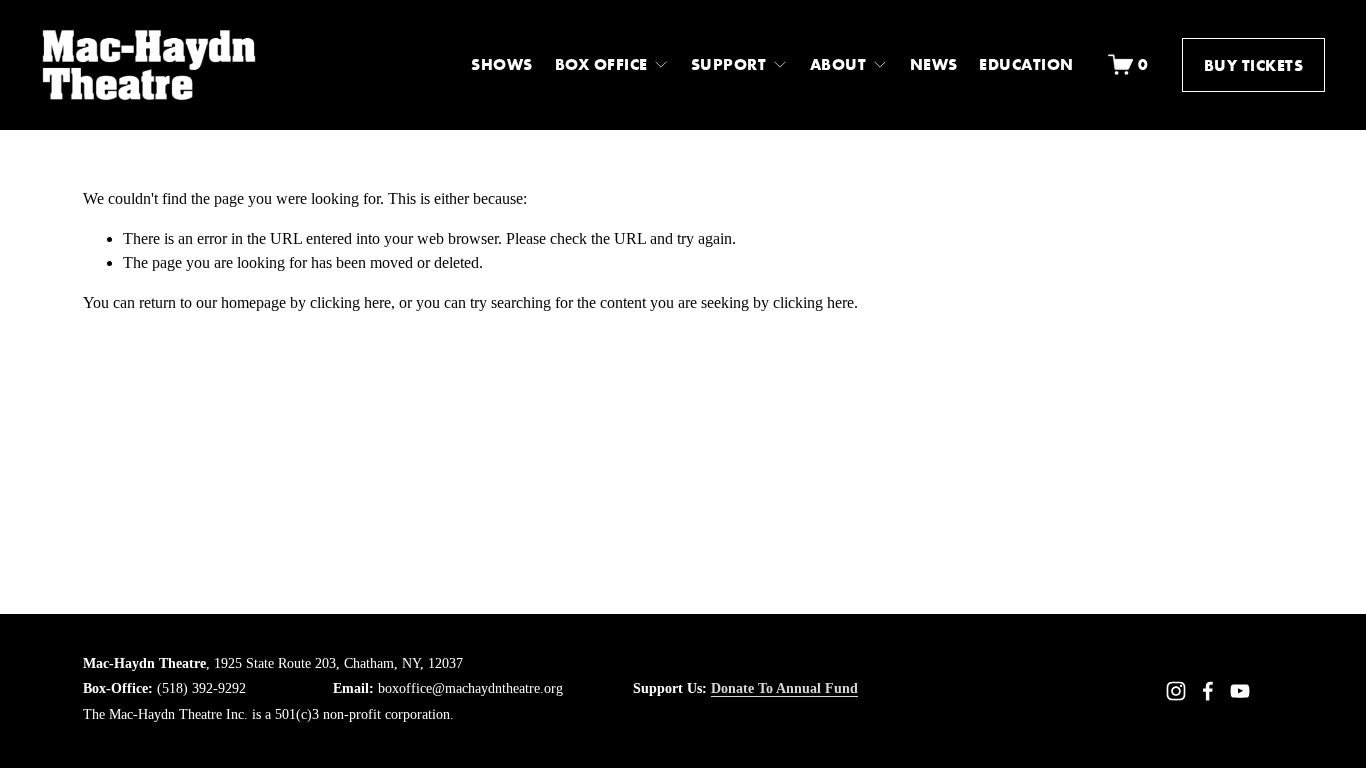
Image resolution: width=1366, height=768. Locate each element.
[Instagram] (1176, 691)
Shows (501, 64)
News (934, 64)
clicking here (350, 302)
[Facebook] (1208, 691)
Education (1026, 64)
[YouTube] (1240, 691)
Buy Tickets (1253, 65)
